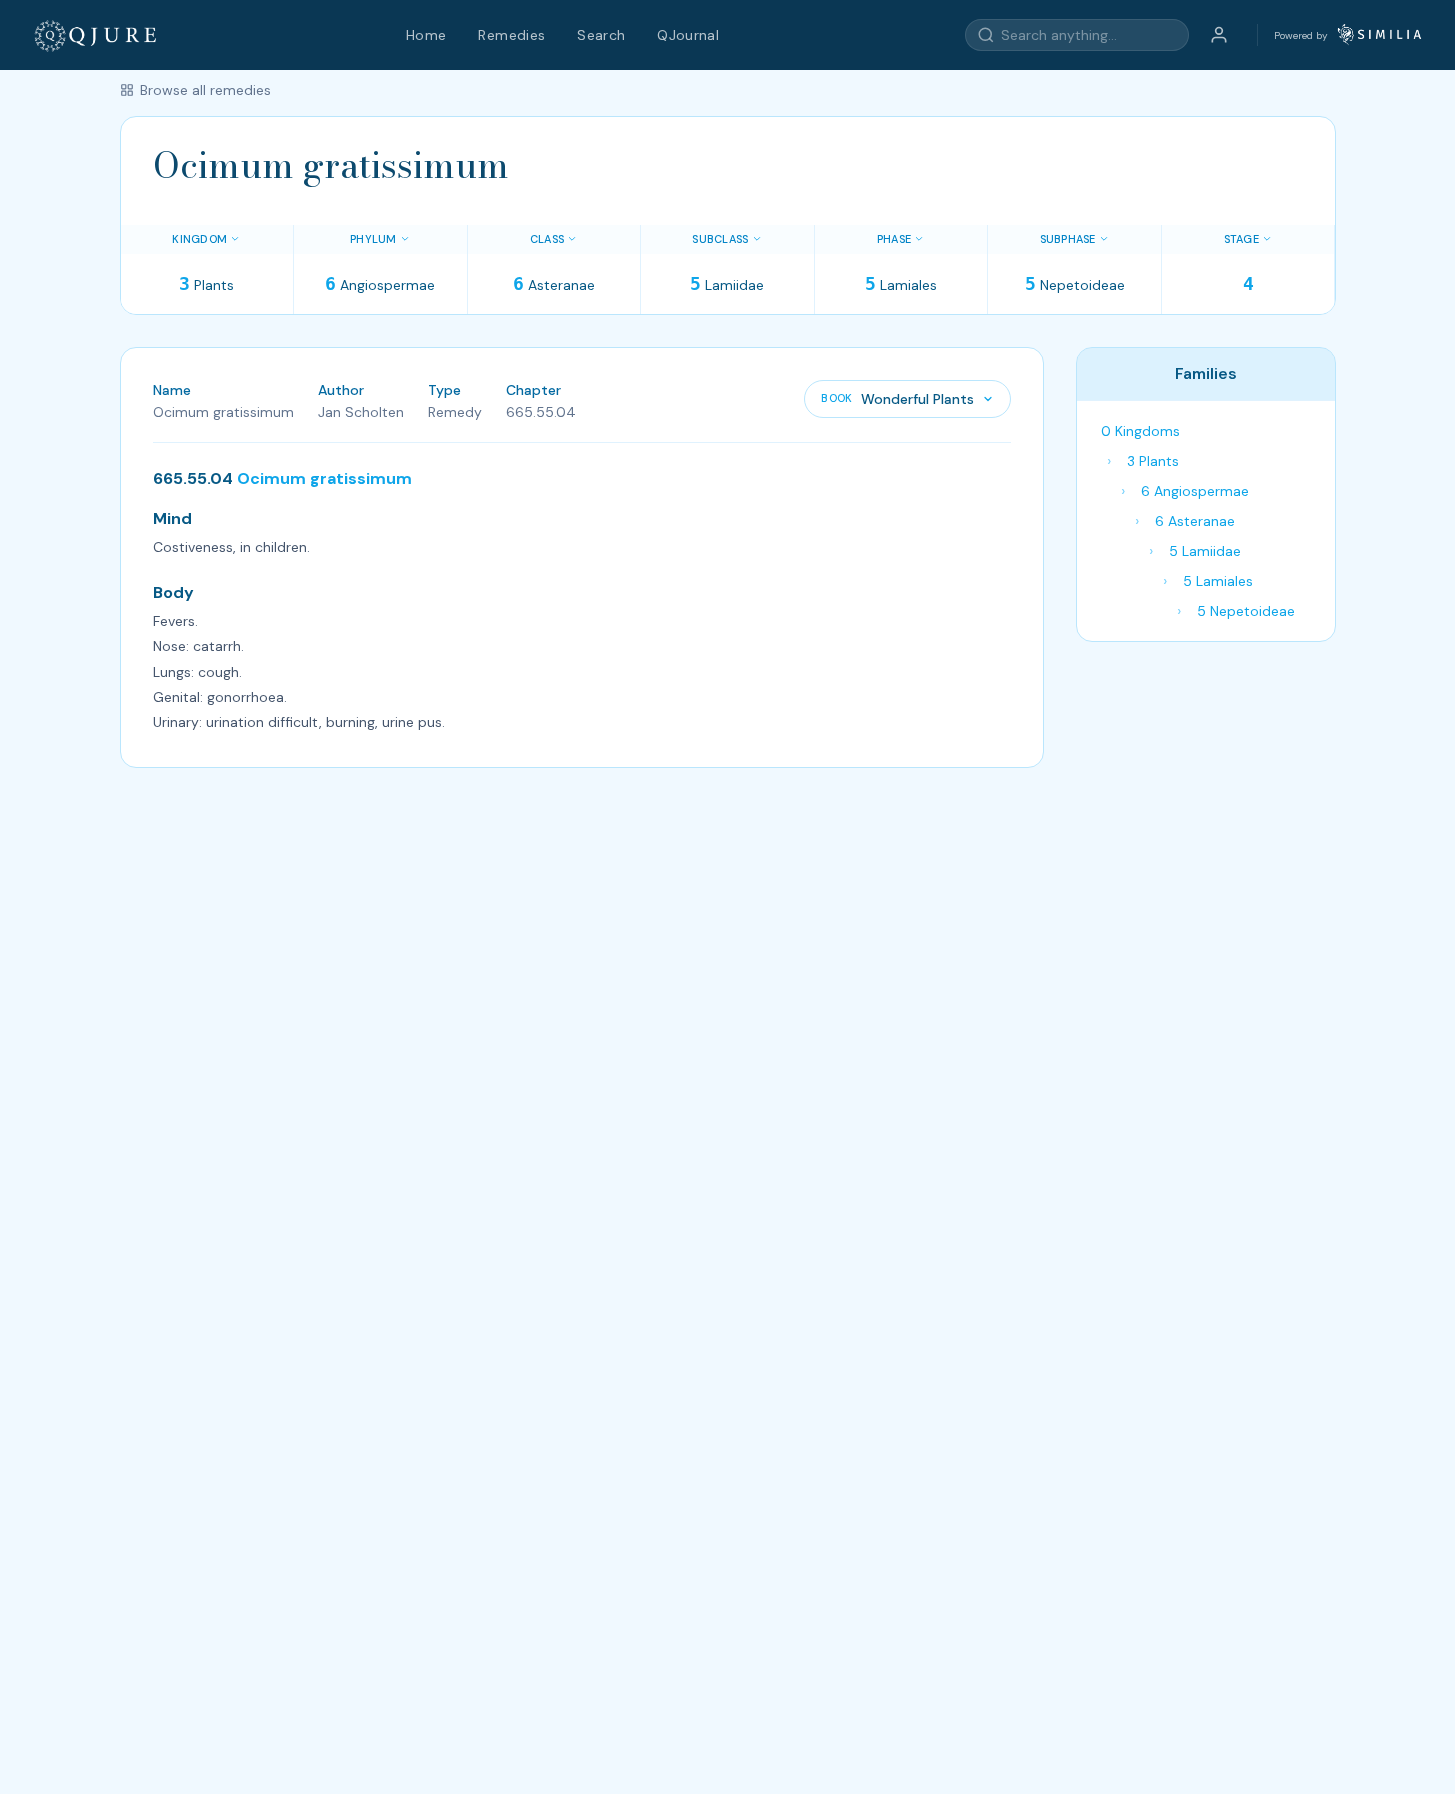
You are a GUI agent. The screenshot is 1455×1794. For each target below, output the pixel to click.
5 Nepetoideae (1246, 611)
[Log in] (1219, 35)
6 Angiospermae (1195, 491)
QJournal (688, 35)
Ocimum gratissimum (324, 478)
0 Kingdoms (1140, 431)
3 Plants (1153, 461)
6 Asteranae (1195, 521)
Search (601, 35)
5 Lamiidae (1205, 551)
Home (426, 35)
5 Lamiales (1218, 581)
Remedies (511, 35)
